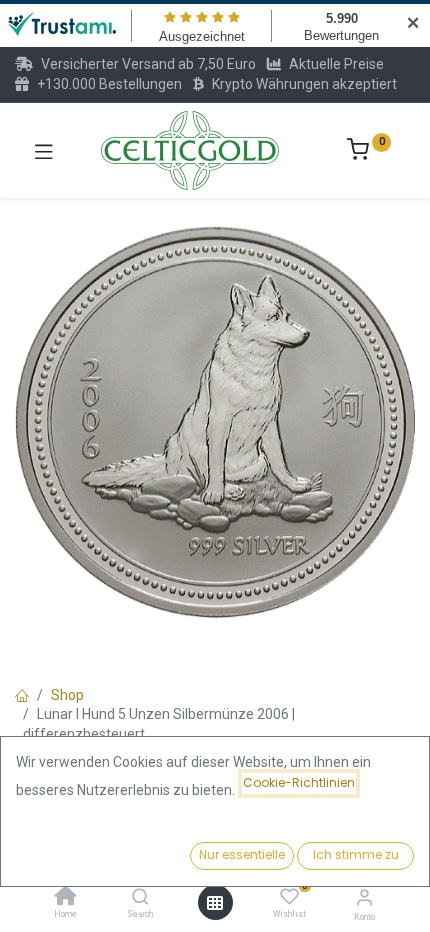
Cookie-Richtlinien (299, 782)
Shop (67, 695)
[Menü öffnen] (215, 903)
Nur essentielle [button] (242, 854)
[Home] (66, 898)
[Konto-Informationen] (364, 897)
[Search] (140, 898)
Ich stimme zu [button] (356, 854)
